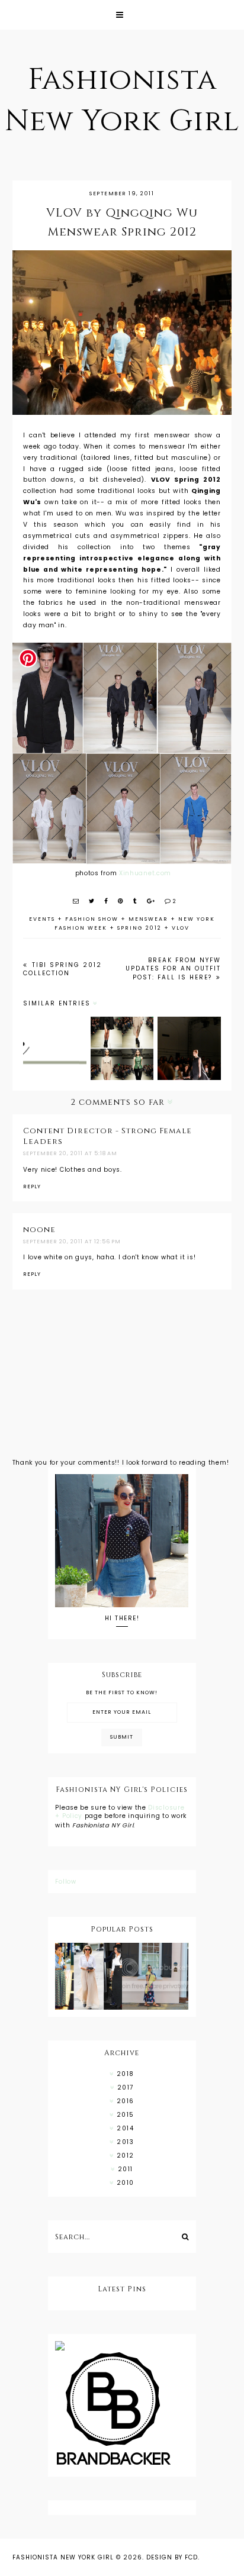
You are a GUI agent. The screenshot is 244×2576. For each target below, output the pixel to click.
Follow (65, 1882)
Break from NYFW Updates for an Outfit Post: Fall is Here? (173, 969)
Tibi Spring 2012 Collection (62, 969)
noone (39, 1230)
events (42, 919)
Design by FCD (172, 2557)
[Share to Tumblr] (136, 901)
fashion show (92, 919)
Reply (32, 1187)
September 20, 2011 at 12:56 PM (72, 1242)
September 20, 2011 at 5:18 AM (70, 1153)
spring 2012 (139, 928)
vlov (181, 928)
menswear (148, 919)
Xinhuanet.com (144, 873)
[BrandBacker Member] (122, 2410)
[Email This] (76, 901)
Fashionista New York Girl (63, 2557)
